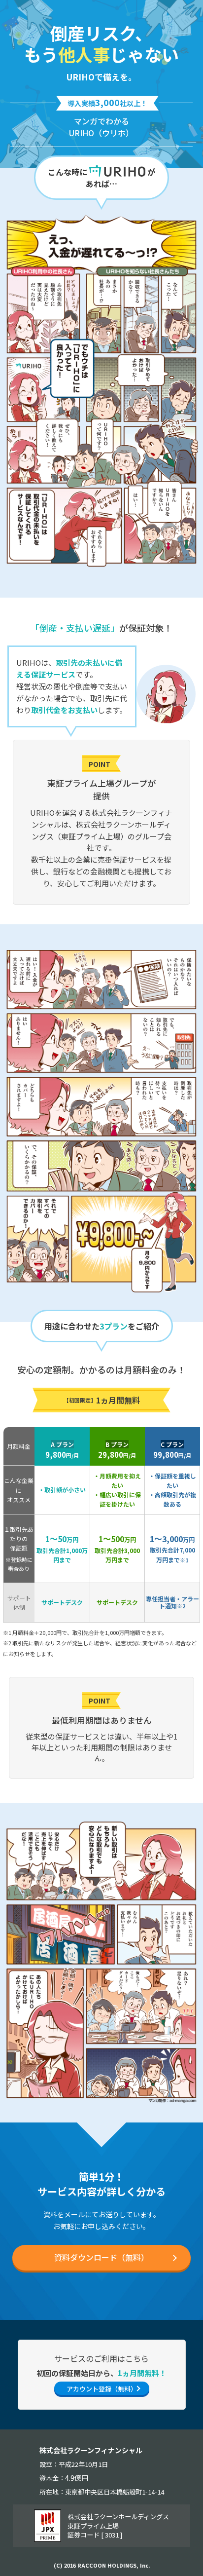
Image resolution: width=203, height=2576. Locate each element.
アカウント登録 (102, 2389)
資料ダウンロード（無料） (101, 2257)
